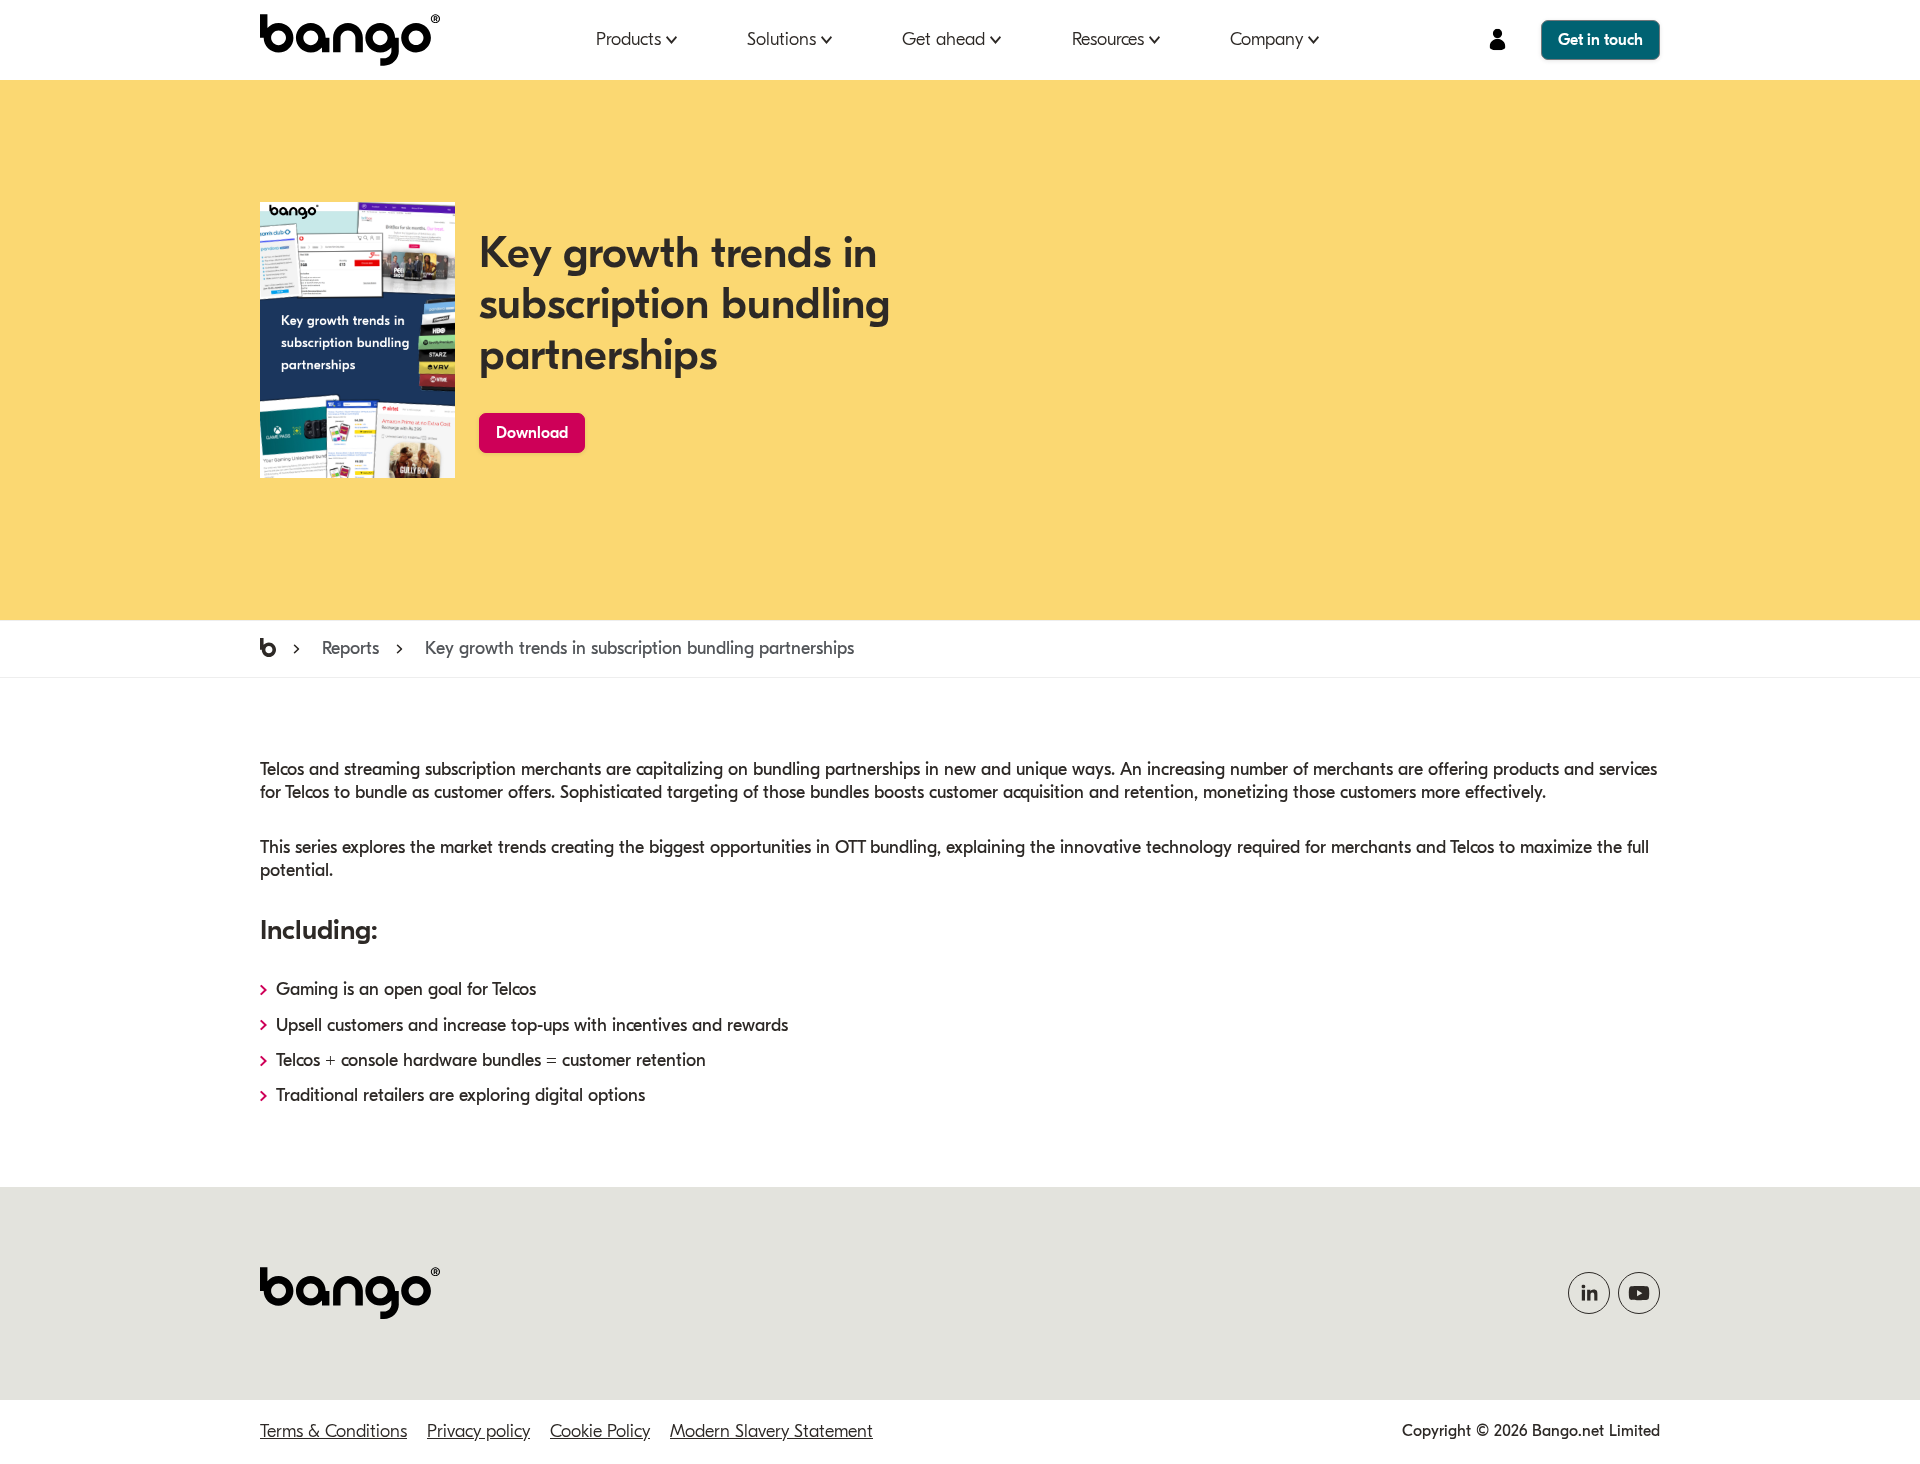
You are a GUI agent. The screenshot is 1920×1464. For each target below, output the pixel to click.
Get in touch (1600, 40)
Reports (350, 648)
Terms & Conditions (333, 1431)
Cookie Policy (600, 1431)
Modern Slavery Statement (771, 1431)
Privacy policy (478, 1431)
